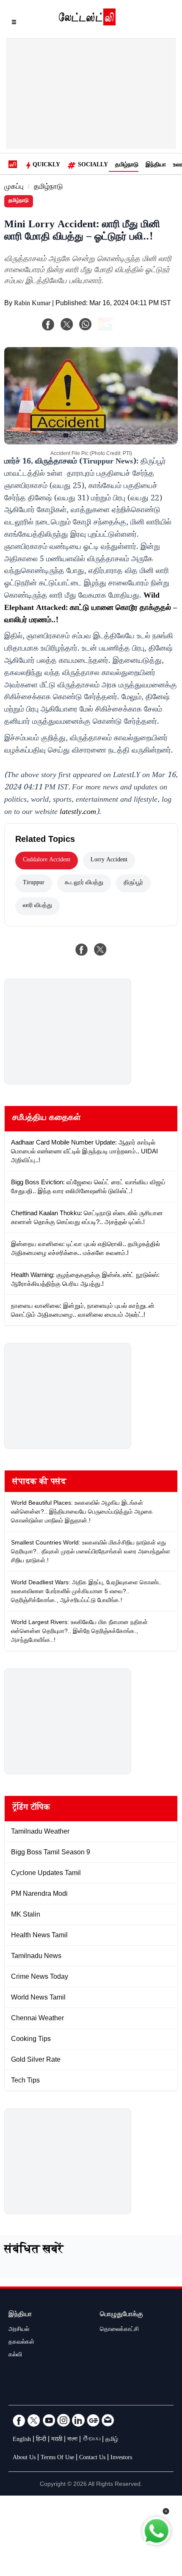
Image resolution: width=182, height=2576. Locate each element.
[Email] (108, 2420)
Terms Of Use (57, 2458)
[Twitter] (34, 2420)
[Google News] (93, 2420)
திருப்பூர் (133, 883)
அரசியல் (19, 2330)
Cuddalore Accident (47, 861)
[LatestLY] (87, 23)
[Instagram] (63, 2420)
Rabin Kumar (32, 304)
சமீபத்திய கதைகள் (47, 1119)
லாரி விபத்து (37, 906)
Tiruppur (34, 883)
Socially (93, 165)
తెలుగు (91, 2440)
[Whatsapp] (85, 324)
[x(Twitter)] (67, 324)
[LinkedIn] (78, 2420)
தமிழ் (112, 2440)
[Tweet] (100, 949)
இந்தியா (156, 165)
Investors (121, 2458)
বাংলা (72, 2440)
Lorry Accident (109, 861)
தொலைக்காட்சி (119, 2330)
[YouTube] (49, 2420)
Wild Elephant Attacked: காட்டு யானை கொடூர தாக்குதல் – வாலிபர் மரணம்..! (91, 609)
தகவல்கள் (21, 2343)
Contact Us (92, 2458)
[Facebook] (48, 324)
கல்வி (15, 2355)
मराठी (57, 2440)
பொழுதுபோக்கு (121, 2315)
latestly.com (78, 813)
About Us (24, 2458)
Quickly (46, 165)
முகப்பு (14, 188)
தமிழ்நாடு (127, 165)
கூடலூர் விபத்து (84, 883)
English (22, 2440)
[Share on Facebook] (82, 949)
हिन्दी (41, 2440)
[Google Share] (119, 330)
